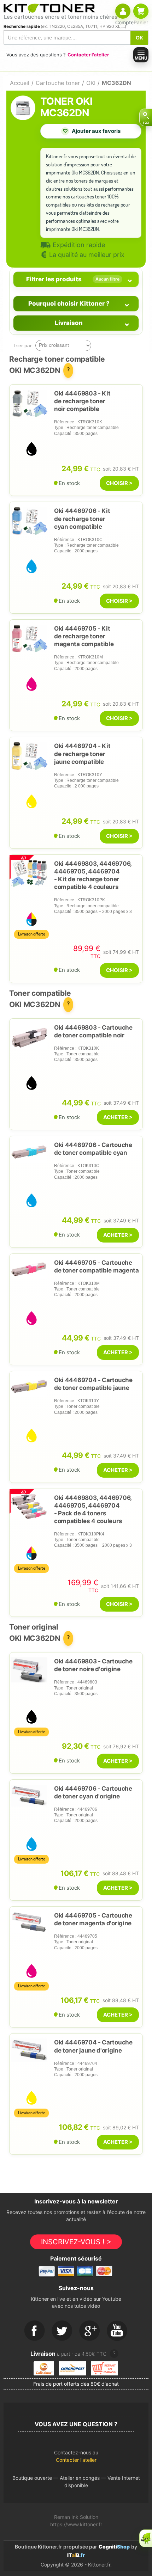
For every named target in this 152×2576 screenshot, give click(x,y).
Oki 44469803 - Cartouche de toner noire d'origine (93, 1665)
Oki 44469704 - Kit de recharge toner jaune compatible (82, 754)
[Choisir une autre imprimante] (146, 117)
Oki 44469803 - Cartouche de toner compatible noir (93, 1031)
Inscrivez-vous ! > (76, 2242)
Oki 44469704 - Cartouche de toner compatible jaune (93, 1384)
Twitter (62, 2331)
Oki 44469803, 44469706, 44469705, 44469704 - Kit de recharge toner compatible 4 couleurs (93, 875)
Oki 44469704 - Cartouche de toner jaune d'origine (93, 2046)
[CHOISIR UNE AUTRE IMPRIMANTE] (146, 117)
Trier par (22, 345)
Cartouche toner (58, 83)
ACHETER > (118, 1117)
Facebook (35, 2331)
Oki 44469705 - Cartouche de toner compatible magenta (97, 1266)
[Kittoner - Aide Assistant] (146, 2538)
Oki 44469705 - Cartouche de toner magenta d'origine (93, 1919)
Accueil (20, 83)
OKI (91, 83)
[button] (76, 2458)
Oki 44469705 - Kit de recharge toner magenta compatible (84, 636)
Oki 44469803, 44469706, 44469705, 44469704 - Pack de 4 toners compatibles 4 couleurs (93, 1509)
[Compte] (123, 11)
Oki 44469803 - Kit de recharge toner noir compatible (82, 401)
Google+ (90, 2331)
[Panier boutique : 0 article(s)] (141, 11)
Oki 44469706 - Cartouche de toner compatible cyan (93, 1149)
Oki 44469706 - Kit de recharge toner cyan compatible (82, 519)
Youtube (117, 2331)
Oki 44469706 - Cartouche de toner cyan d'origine (93, 1792)
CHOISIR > (119, 483)
